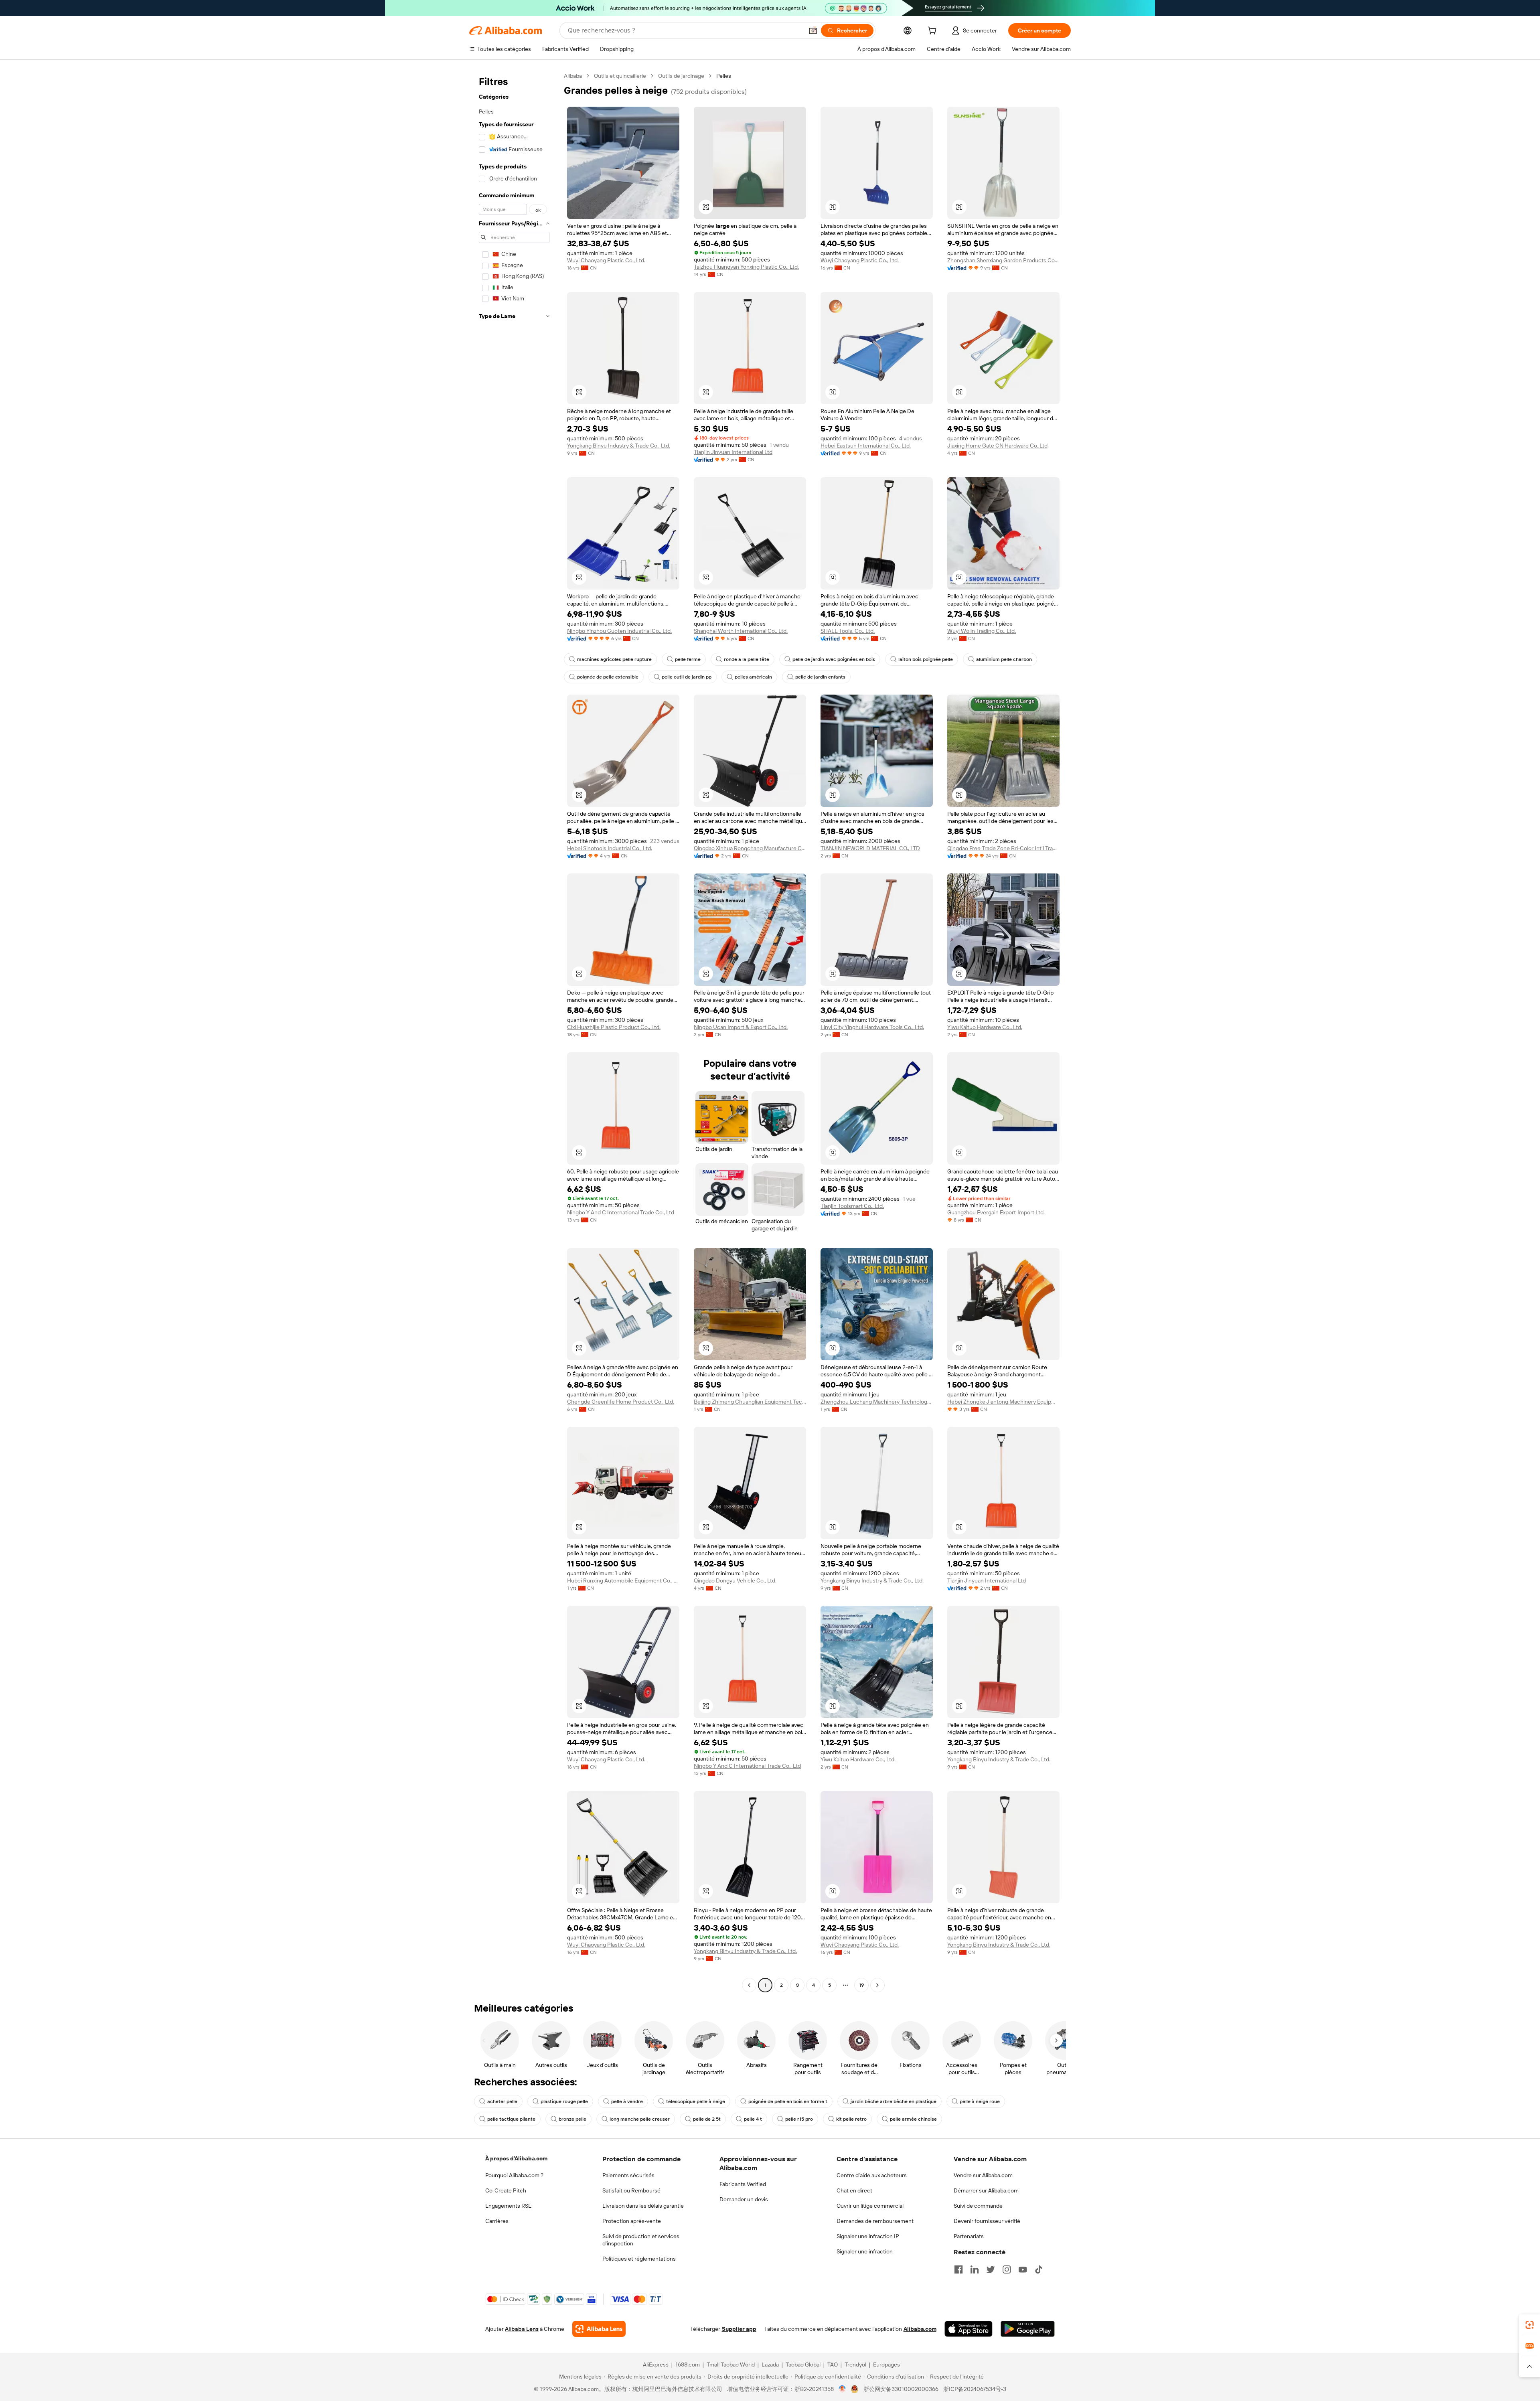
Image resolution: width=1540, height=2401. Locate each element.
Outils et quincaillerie (620, 76)
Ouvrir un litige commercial (870, 2206)
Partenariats (969, 2236)
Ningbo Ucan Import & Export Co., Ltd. (741, 1027)
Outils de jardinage (681, 76)
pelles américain (753, 677)
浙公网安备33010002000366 (901, 2389)
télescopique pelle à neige (696, 2101)
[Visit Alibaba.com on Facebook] (958, 2269)
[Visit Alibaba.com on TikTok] (1039, 2269)
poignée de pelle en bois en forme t (788, 2101)
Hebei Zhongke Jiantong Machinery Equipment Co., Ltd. (1003, 1402)
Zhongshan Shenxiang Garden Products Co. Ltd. (1003, 260)
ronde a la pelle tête (747, 659)
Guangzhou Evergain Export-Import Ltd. (996, 1212)
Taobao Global (803, 2365)
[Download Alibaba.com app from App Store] (969, 2329)
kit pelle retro (851, 2119)
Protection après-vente (632, 2221)
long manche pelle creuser (640, 2119)
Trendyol (855, 2365)
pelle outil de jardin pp (687, 677)
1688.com (688, 2365)
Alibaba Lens (522, 2329)
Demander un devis (744, 2199)
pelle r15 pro (799, 2119)
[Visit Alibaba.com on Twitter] (991, 2269)
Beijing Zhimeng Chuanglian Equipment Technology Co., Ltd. (750, 1402)
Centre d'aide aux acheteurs (872, 2175)
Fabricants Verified (743, 2184)
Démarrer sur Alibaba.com (986, 2190)
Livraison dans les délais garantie (643, 2206)
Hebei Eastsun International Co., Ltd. (866, 446)
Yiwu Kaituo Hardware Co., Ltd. (985, 1027)
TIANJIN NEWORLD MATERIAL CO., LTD (870, 848)
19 (861, 1985)
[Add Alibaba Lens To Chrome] (599, 2329)
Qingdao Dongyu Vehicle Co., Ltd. (735, 1580)
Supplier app (739, 2329)
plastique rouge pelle (564, 2101)
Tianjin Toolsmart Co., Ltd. (852, 1206)
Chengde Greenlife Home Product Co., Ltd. (621, 1402)
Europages (887, 2365)
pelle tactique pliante (511, 2119)
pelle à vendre (627, 2101)
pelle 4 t (753, 2119)
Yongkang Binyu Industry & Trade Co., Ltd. (619, 446)
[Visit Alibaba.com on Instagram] (1007, 2269)
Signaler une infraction (865, 2251)
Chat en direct (854, 2190)
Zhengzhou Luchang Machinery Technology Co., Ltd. (877, 1402)
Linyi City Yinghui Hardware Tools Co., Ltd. (872, 1027)
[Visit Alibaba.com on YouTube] (1023, 2269)
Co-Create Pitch (506, 2190)
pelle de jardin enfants (820, 677)
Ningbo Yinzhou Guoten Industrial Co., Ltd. (619, 631)
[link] (1530, 2325)
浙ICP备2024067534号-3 (975, 2389)
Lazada (770, 2365)
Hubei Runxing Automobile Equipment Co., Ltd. (623, 1580)
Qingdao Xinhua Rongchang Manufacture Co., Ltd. (750, 848)
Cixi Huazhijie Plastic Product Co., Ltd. (614, 1027)
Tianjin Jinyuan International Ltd (733, 452)
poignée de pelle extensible (608, 677)
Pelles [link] (724, 76)
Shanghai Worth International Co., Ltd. (741, 631)
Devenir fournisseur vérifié (987, 2221)
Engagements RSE (508, 2206)
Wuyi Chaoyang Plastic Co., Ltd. (606, 260)
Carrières (497, 2221)
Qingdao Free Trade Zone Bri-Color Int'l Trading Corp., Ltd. (1003, 848)
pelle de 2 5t (707, 2119)
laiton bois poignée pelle (926, 659)
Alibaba (573, 76)
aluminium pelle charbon (1004, 659)
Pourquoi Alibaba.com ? (514, 2175)
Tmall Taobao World (731, 2365)
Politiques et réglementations (639, 2259)
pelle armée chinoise (913, 2119)
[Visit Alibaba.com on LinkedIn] (975, 2269)
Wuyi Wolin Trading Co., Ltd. (982, 631)
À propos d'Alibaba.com (516, 2158)
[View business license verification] (842, 2389)
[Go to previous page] (749, 1985)
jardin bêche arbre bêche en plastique (894, 2101)
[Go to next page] (877, 1985)
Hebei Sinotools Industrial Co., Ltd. (610, 848)
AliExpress (656, 2365)
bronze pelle (572, 2119)
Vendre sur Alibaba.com (983, 2175)
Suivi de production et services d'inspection (641, 2240)
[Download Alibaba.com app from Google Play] (1028, 2329)
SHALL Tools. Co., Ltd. (848, 631)
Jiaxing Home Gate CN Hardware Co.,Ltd (997, 446)
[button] (813, 30)
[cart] (934, 32)
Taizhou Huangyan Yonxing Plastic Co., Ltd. (746, 267)
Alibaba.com (920, 2329)
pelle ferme (688, 659)
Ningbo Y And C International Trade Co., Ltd (621, 1212)
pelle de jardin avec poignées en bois (834, 659)
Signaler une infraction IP (868, 2236)
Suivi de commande (978, 2206)
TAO (833, 2365)
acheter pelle (502, 2101)
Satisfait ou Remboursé (631, 2190)
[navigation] (514, 1031)
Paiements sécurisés (628, 2175)
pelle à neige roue (980, 2101)
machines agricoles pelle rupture (614, 659)
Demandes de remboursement (875, 2221)
